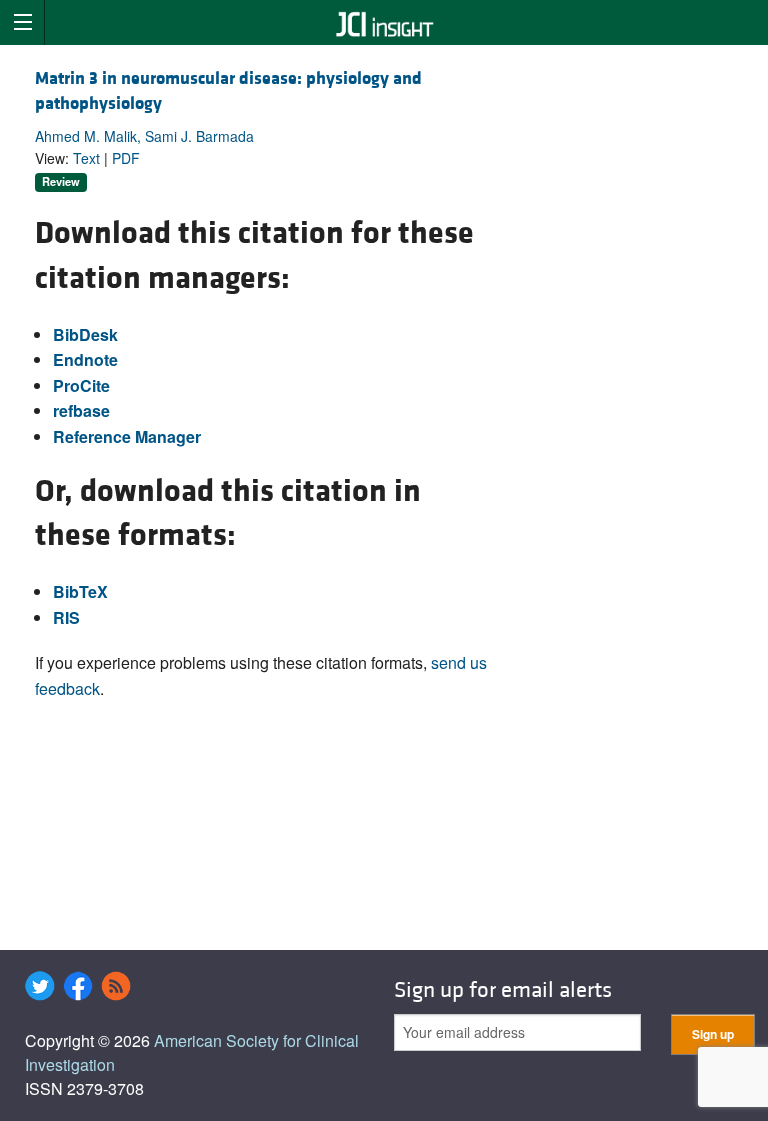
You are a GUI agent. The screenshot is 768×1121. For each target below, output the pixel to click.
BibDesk (85, 334)
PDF (126, 158)
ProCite (81, 385)
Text (86, 158)
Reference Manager (127, 436)
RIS (66, 617)
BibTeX (80, 591)
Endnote (85, 359)
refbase (81, 410)
